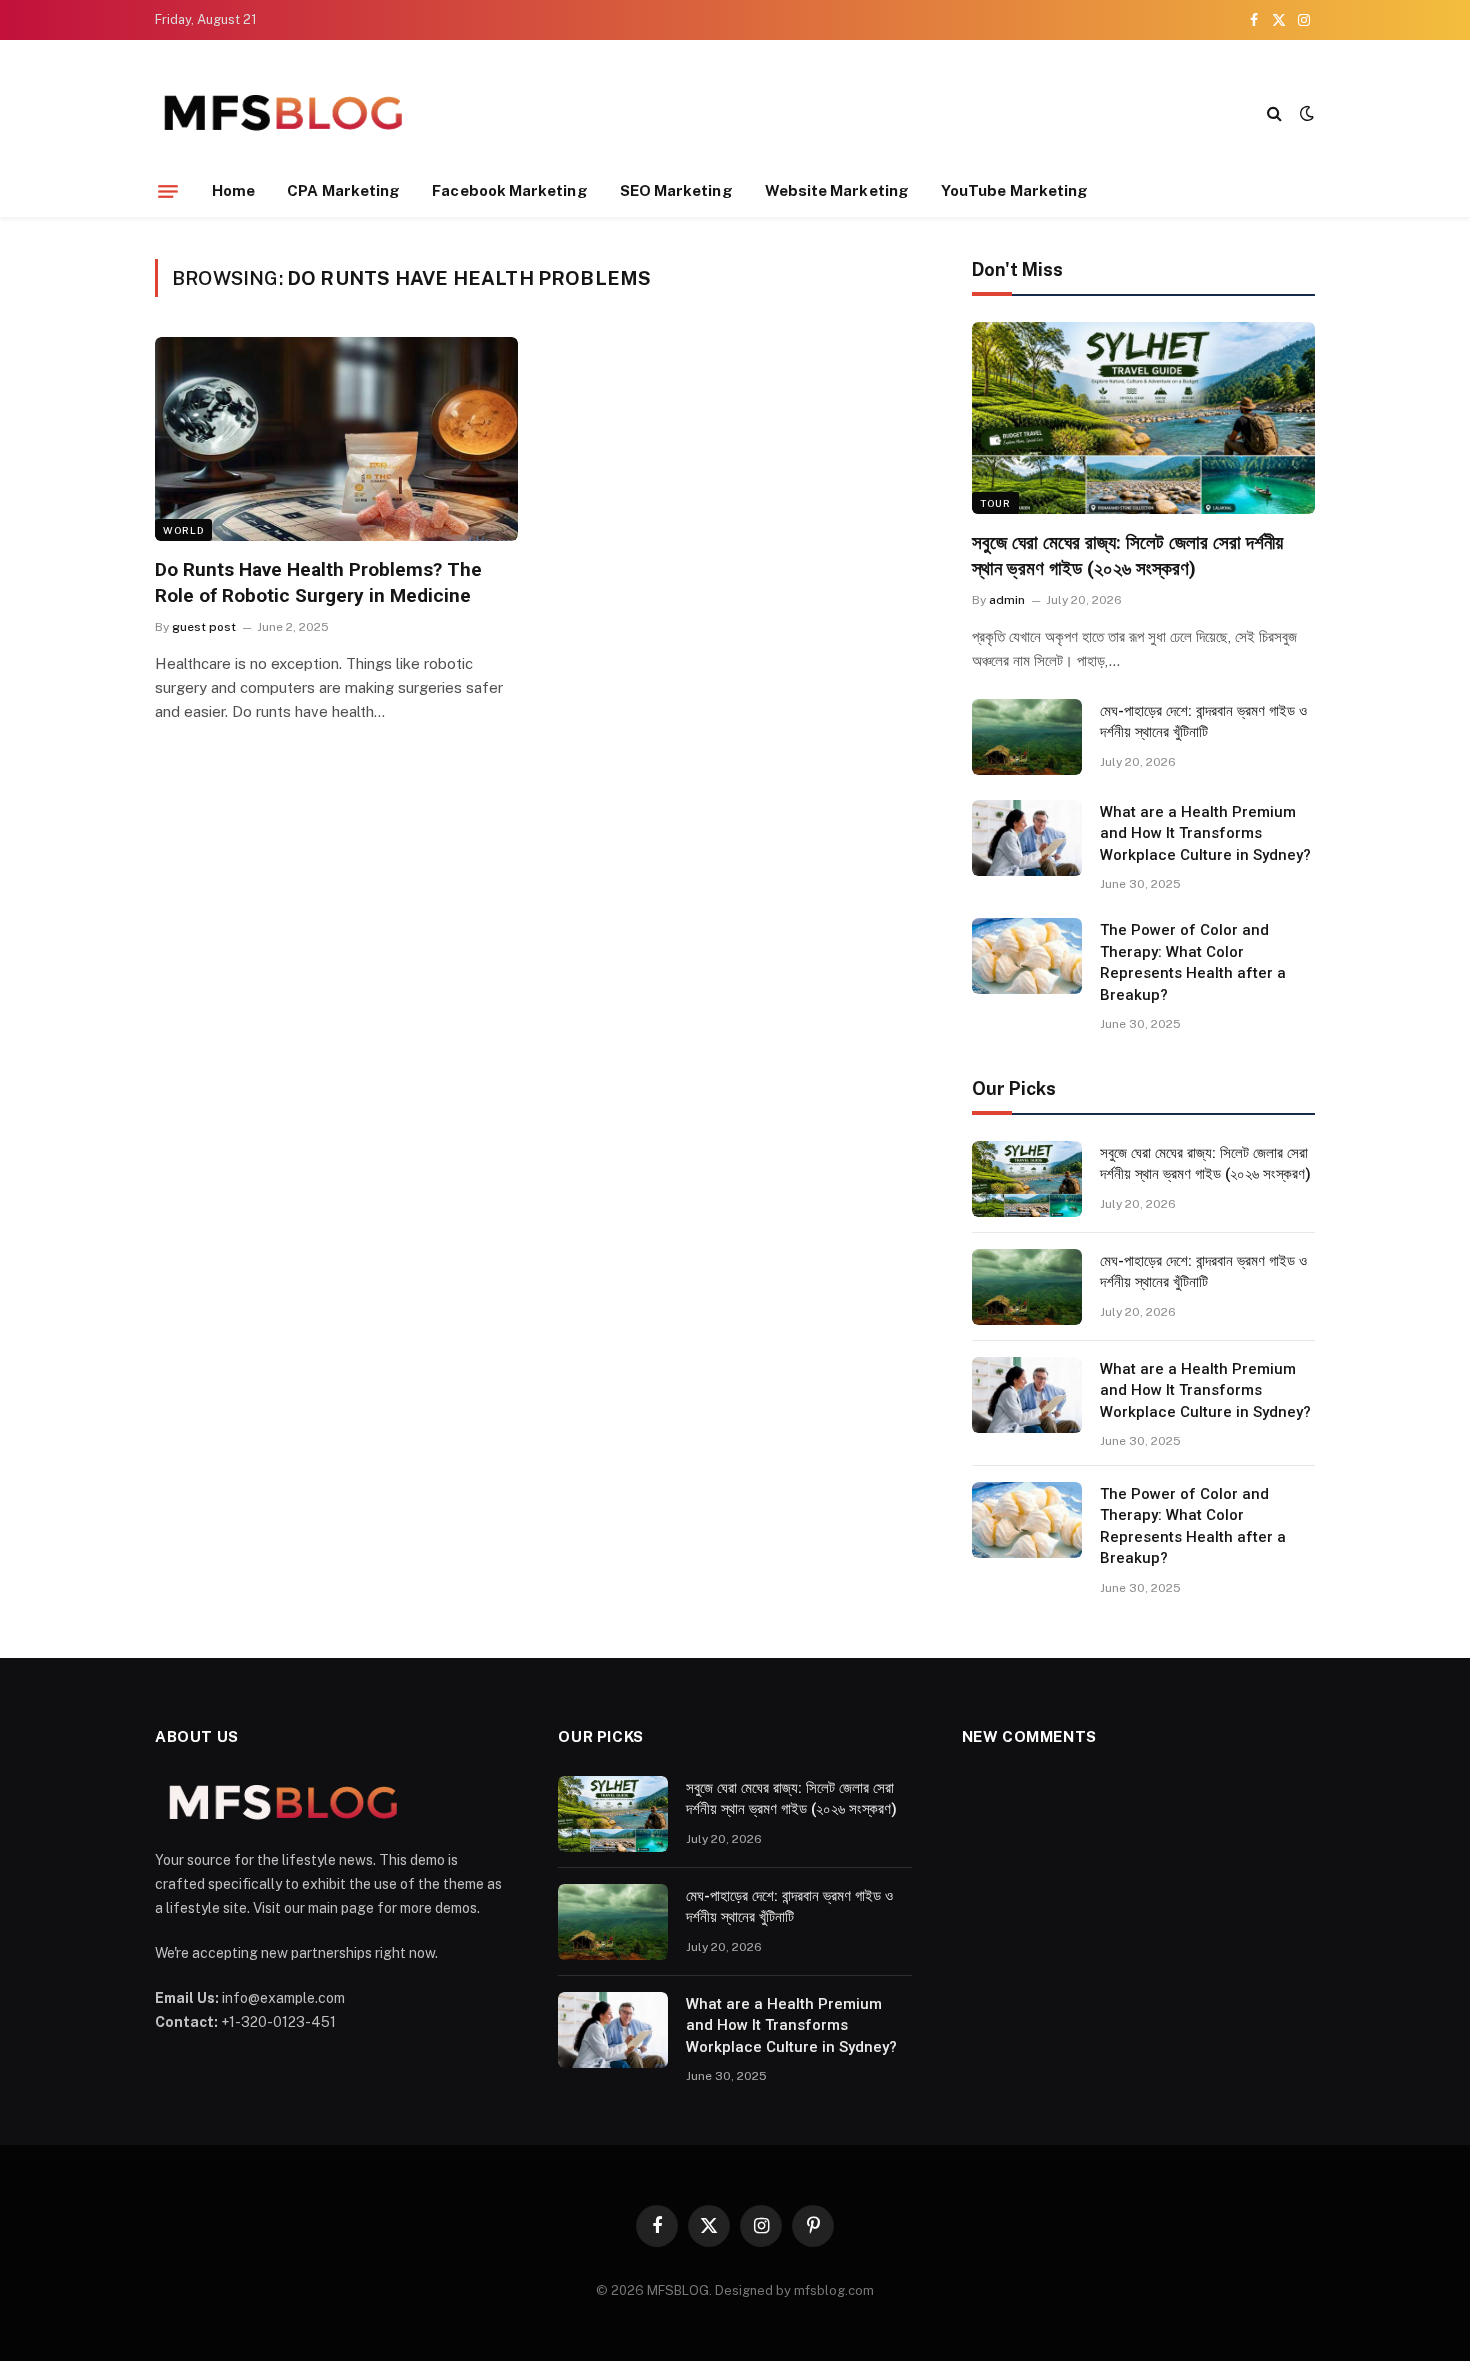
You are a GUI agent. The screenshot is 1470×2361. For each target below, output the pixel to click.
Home (233, 190)
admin (1007, 600)
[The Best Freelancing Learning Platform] (282, 112)
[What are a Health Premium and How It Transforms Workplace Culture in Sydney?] (1027, 838)
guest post (204, 627)
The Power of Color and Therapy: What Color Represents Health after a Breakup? (1193, 962)
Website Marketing (837, 190)
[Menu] (168, 191)
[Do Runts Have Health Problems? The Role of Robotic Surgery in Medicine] (336, 439)
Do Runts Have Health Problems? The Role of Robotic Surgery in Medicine (318, 582)
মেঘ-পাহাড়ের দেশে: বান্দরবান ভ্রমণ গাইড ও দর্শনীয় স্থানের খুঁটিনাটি (1203, 721)
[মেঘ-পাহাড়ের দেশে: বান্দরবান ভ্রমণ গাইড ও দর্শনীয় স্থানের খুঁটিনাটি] (1027, 737)
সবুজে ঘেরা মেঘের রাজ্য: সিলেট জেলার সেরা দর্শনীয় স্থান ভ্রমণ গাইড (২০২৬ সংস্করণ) (1127, 555)
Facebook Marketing (509, 190)
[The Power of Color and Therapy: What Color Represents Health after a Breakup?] (1027, 956)
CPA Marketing (343, 190)
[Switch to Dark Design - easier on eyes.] (1305, 113)
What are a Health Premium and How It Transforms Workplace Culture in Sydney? (1205, 833)
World (183, 530)
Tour (995, 503)
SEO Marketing (676, 190)
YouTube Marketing (1014, 190)
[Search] (1274, 112)
